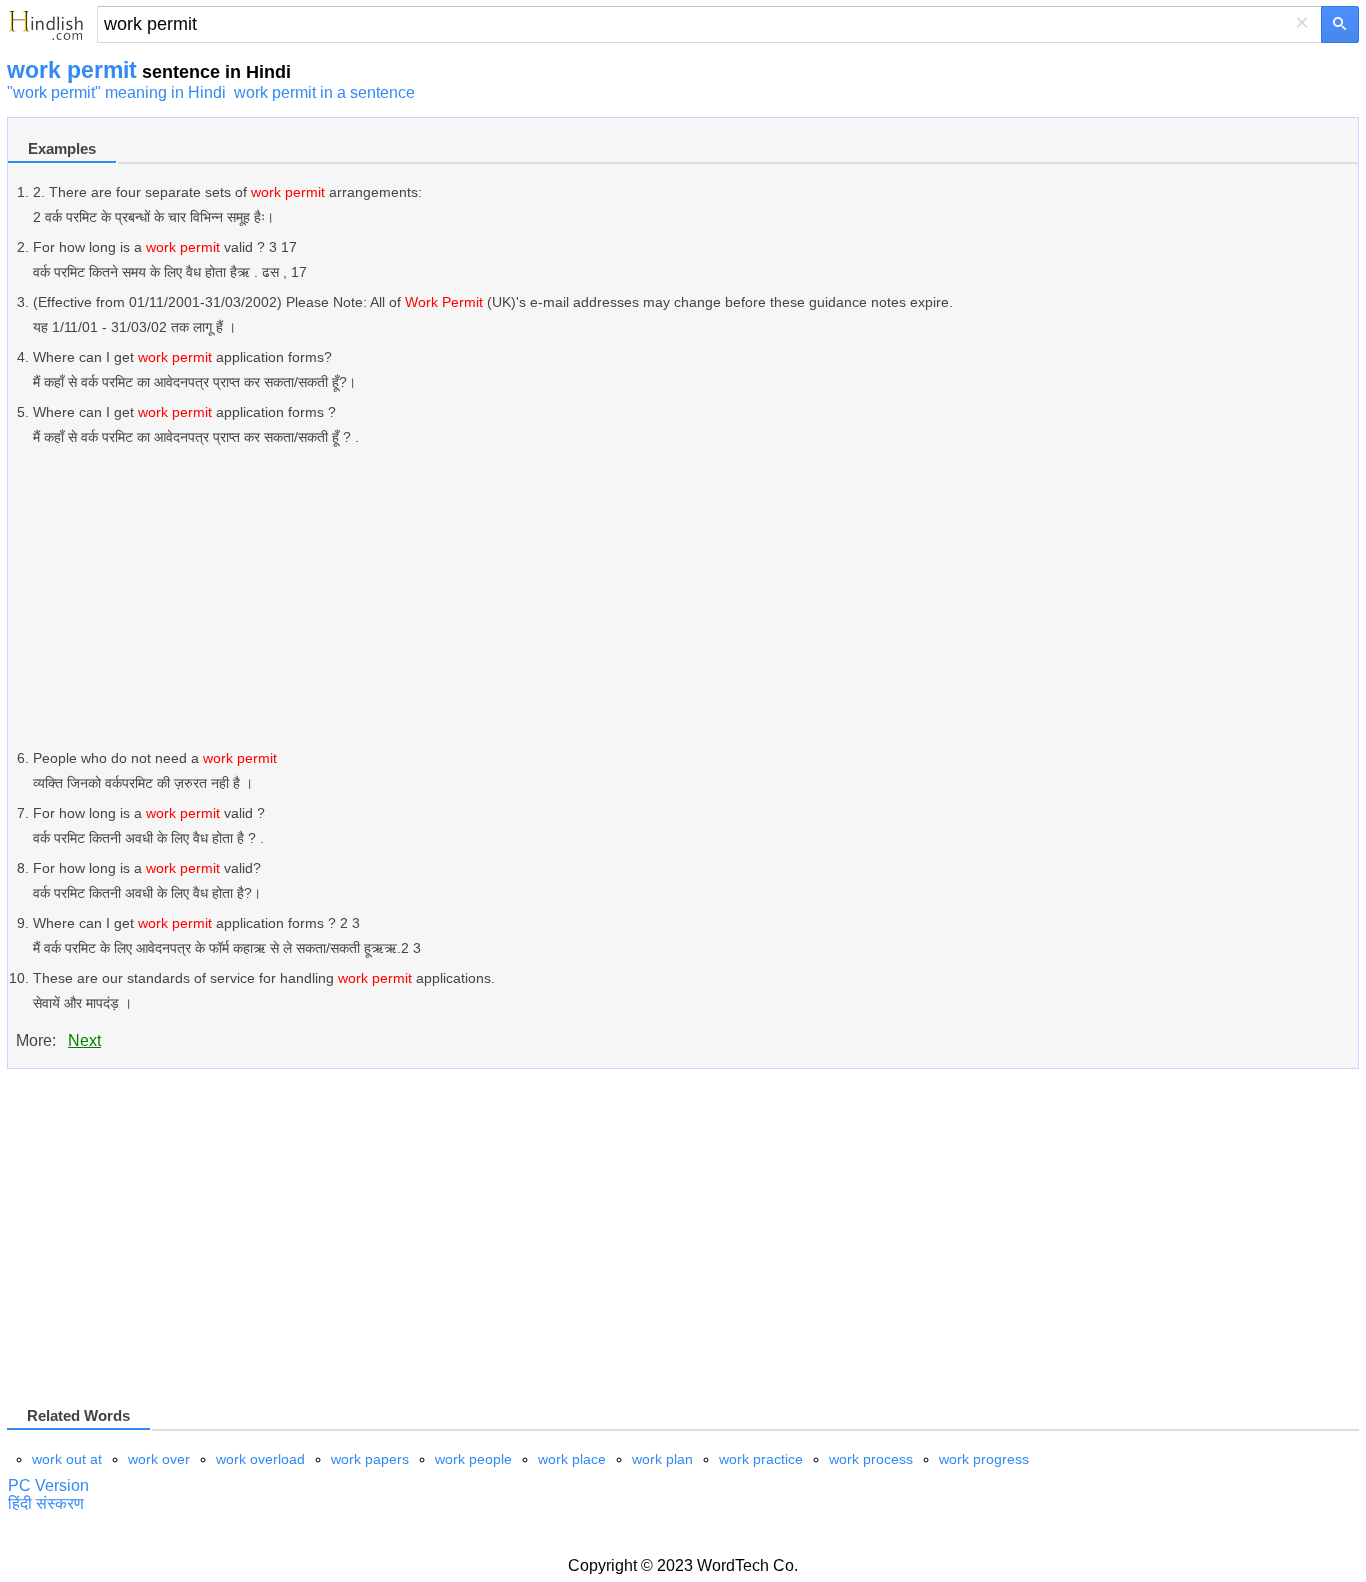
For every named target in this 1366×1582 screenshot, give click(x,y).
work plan (662, 1459)
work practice (761, 1459)
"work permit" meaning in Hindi (116, 92)
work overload (260, 1459)
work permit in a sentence (324, 92)
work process (871, 1459)
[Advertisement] (633, 598)
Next (84, 1040)
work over (159, 1459)
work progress (984, 1459)
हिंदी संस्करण (46, 1503)
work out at (67, 1459)
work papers (370, 1459)
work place (572, 1459)
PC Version (48, 1485)
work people (473, 1459)
